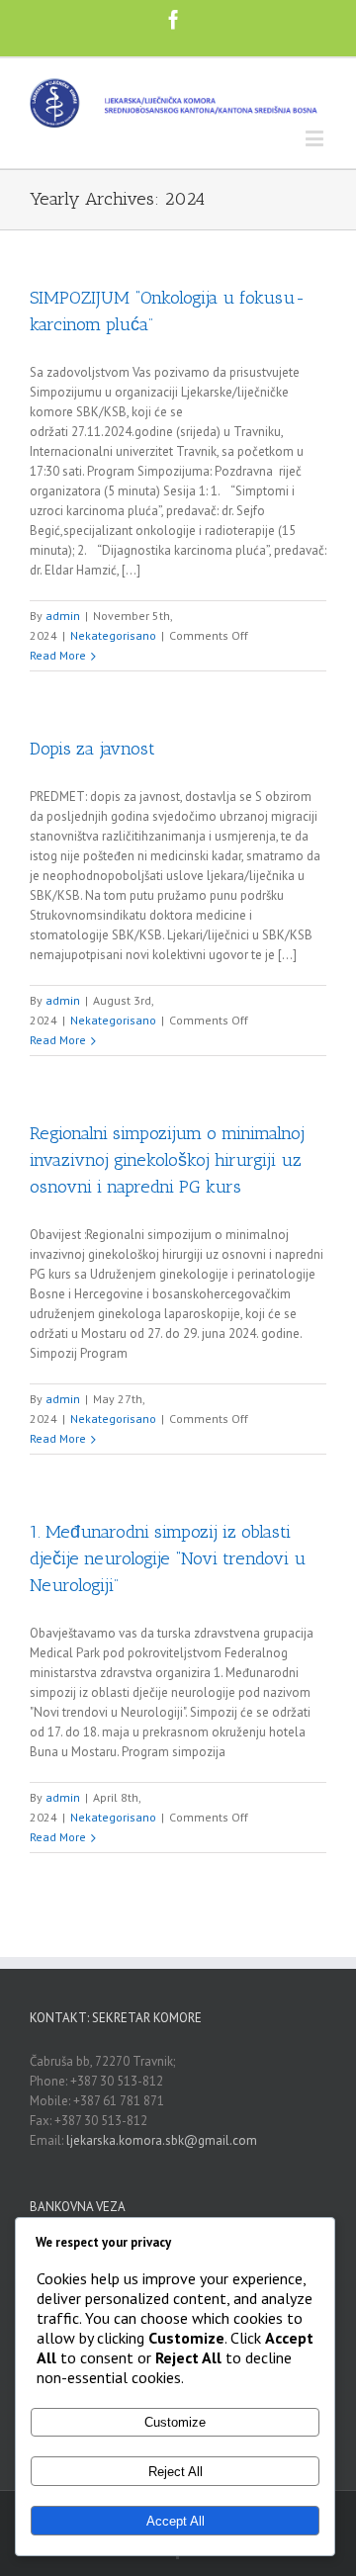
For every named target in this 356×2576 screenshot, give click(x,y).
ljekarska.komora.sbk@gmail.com (162, 2140)
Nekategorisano (113, 635)
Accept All (176, 2521)
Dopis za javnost (92, 749)
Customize (175, 2422)
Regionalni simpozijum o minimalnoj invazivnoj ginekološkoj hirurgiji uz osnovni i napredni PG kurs (167, 1160)
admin (63, 616)
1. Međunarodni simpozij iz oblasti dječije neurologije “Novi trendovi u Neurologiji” (168, 1558)
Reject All (176, 2472)
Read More (58, 655)
